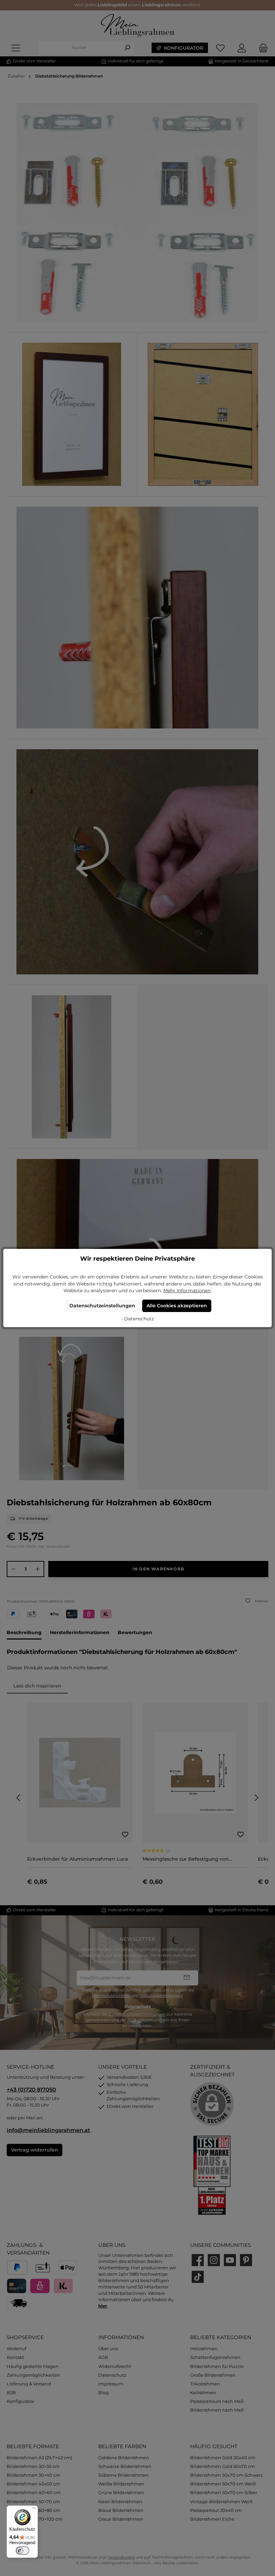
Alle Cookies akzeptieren (177, 1306)
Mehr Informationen (187, 1291)
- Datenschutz (137, 1319)
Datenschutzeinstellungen (102, 1306)
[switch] (22, 2550)
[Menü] (34, 2510)
